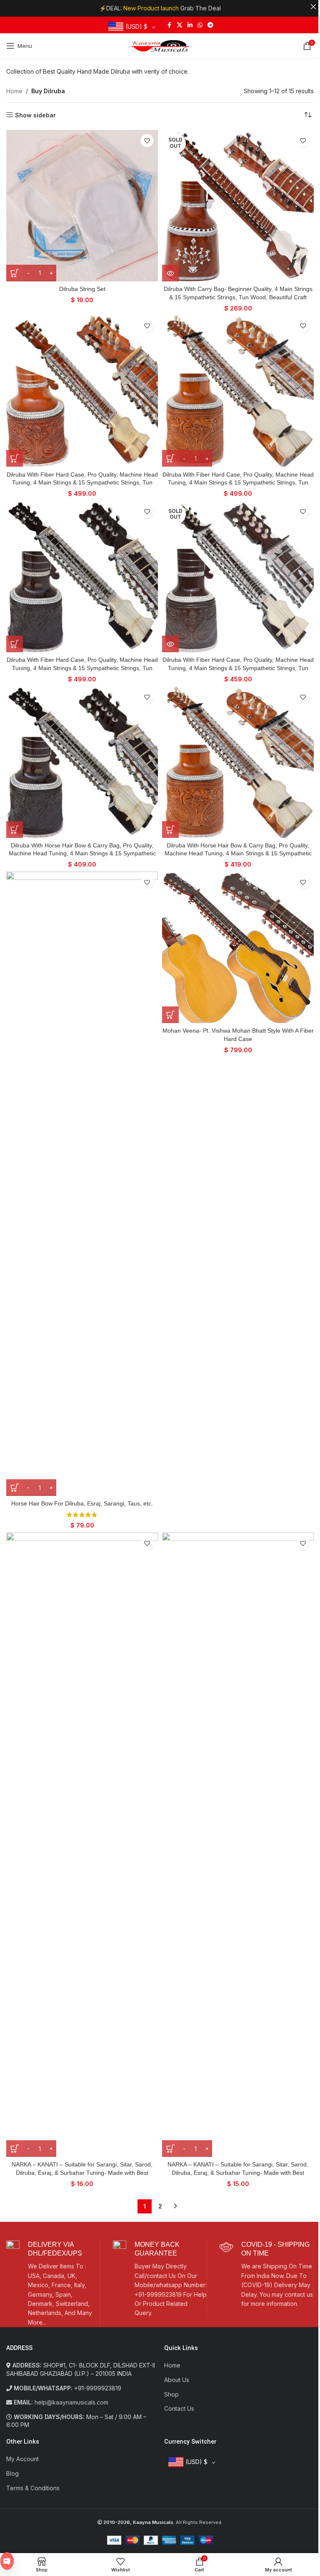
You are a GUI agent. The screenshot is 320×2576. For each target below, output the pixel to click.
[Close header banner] (313, 7)
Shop (171, 2394)
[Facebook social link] (169, 25)
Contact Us (179, 2408)
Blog (12, 2473)
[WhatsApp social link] (200, 25)
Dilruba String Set (82, 289)
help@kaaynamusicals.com (71, 2402)
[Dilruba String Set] (82, 206)
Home (14, 91)
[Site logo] (160, 45)
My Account (22, 2459)
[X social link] (180, 25)
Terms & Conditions (33, 2488)
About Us (177, 2380)
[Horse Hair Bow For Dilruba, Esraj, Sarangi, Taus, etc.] (82, 1184)
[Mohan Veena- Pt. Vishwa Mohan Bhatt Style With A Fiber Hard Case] (238, 947)
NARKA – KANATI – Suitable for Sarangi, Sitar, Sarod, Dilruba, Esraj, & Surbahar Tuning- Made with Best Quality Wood (82, 2172)
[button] (15, 458)
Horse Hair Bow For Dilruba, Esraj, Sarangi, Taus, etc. (82, 1503)
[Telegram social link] (210, 25)
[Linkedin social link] (190, 25)
